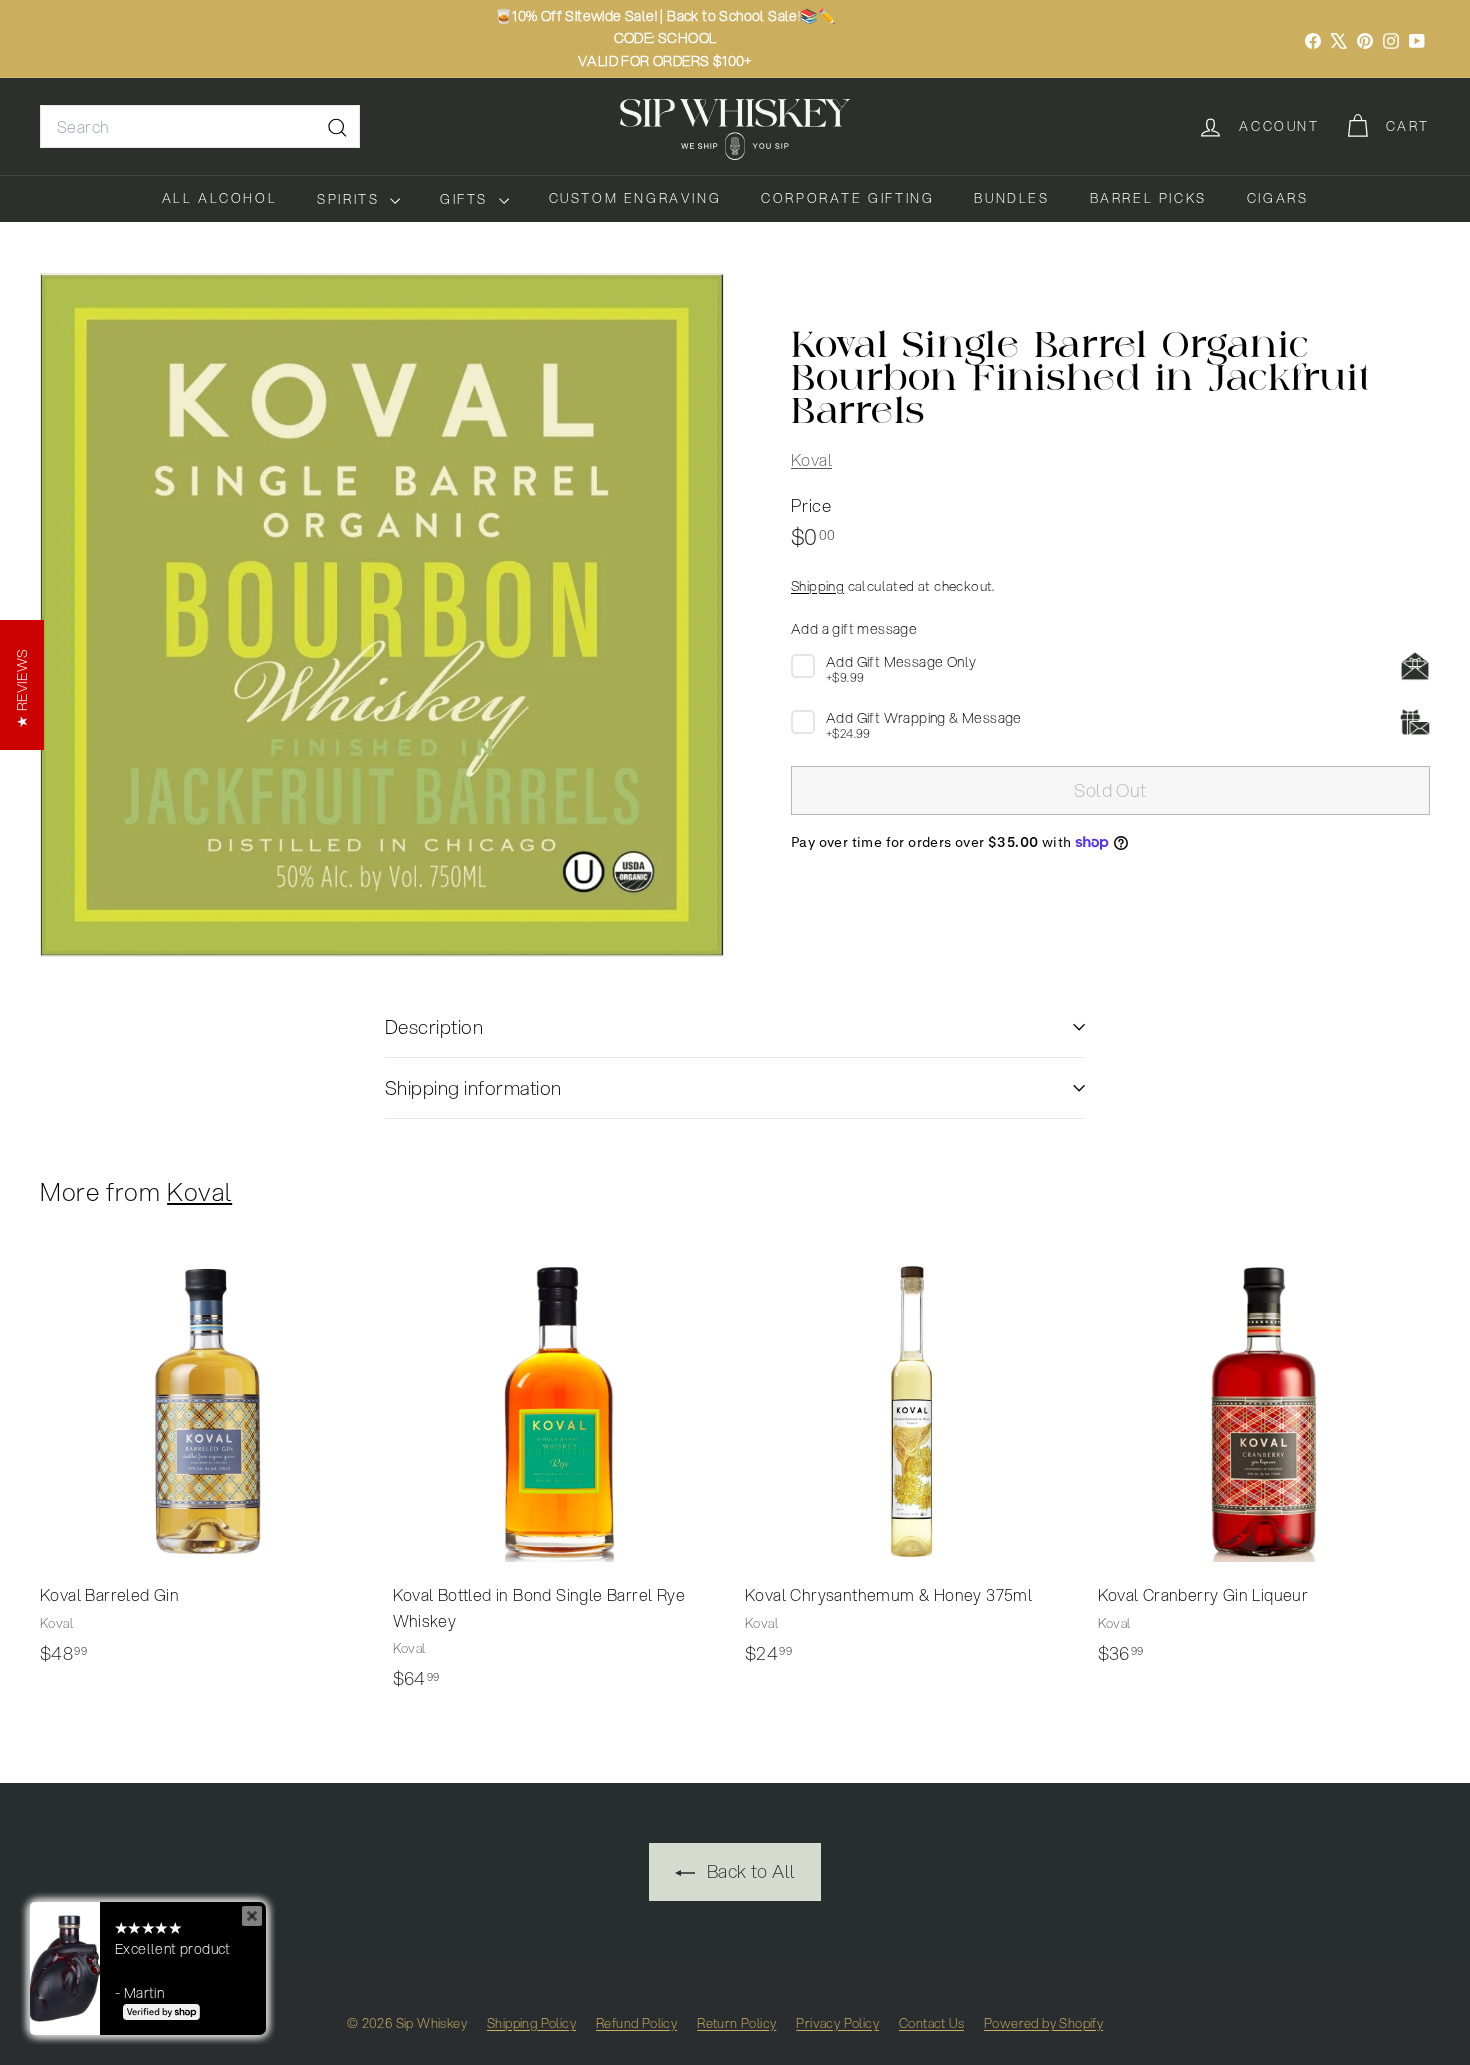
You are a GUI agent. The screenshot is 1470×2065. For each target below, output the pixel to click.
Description (434, 1026)
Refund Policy (636, 2023)
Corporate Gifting (847, 198)
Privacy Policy (837, 2023)
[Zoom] (382, 615)
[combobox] (200, 127)
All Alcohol (220, 198)
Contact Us (931, 2023)
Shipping (817, 584)
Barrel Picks (1148, 198)
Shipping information (473, 1087)
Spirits (351, 199)
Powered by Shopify (1043, 2023)
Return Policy (736, 2023)
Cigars (1278, 198)
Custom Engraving (635, 198)
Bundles (1011, 198)
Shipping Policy (531, 2023)
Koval (811, 458)
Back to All (749, 1871)
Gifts (467, 199)
